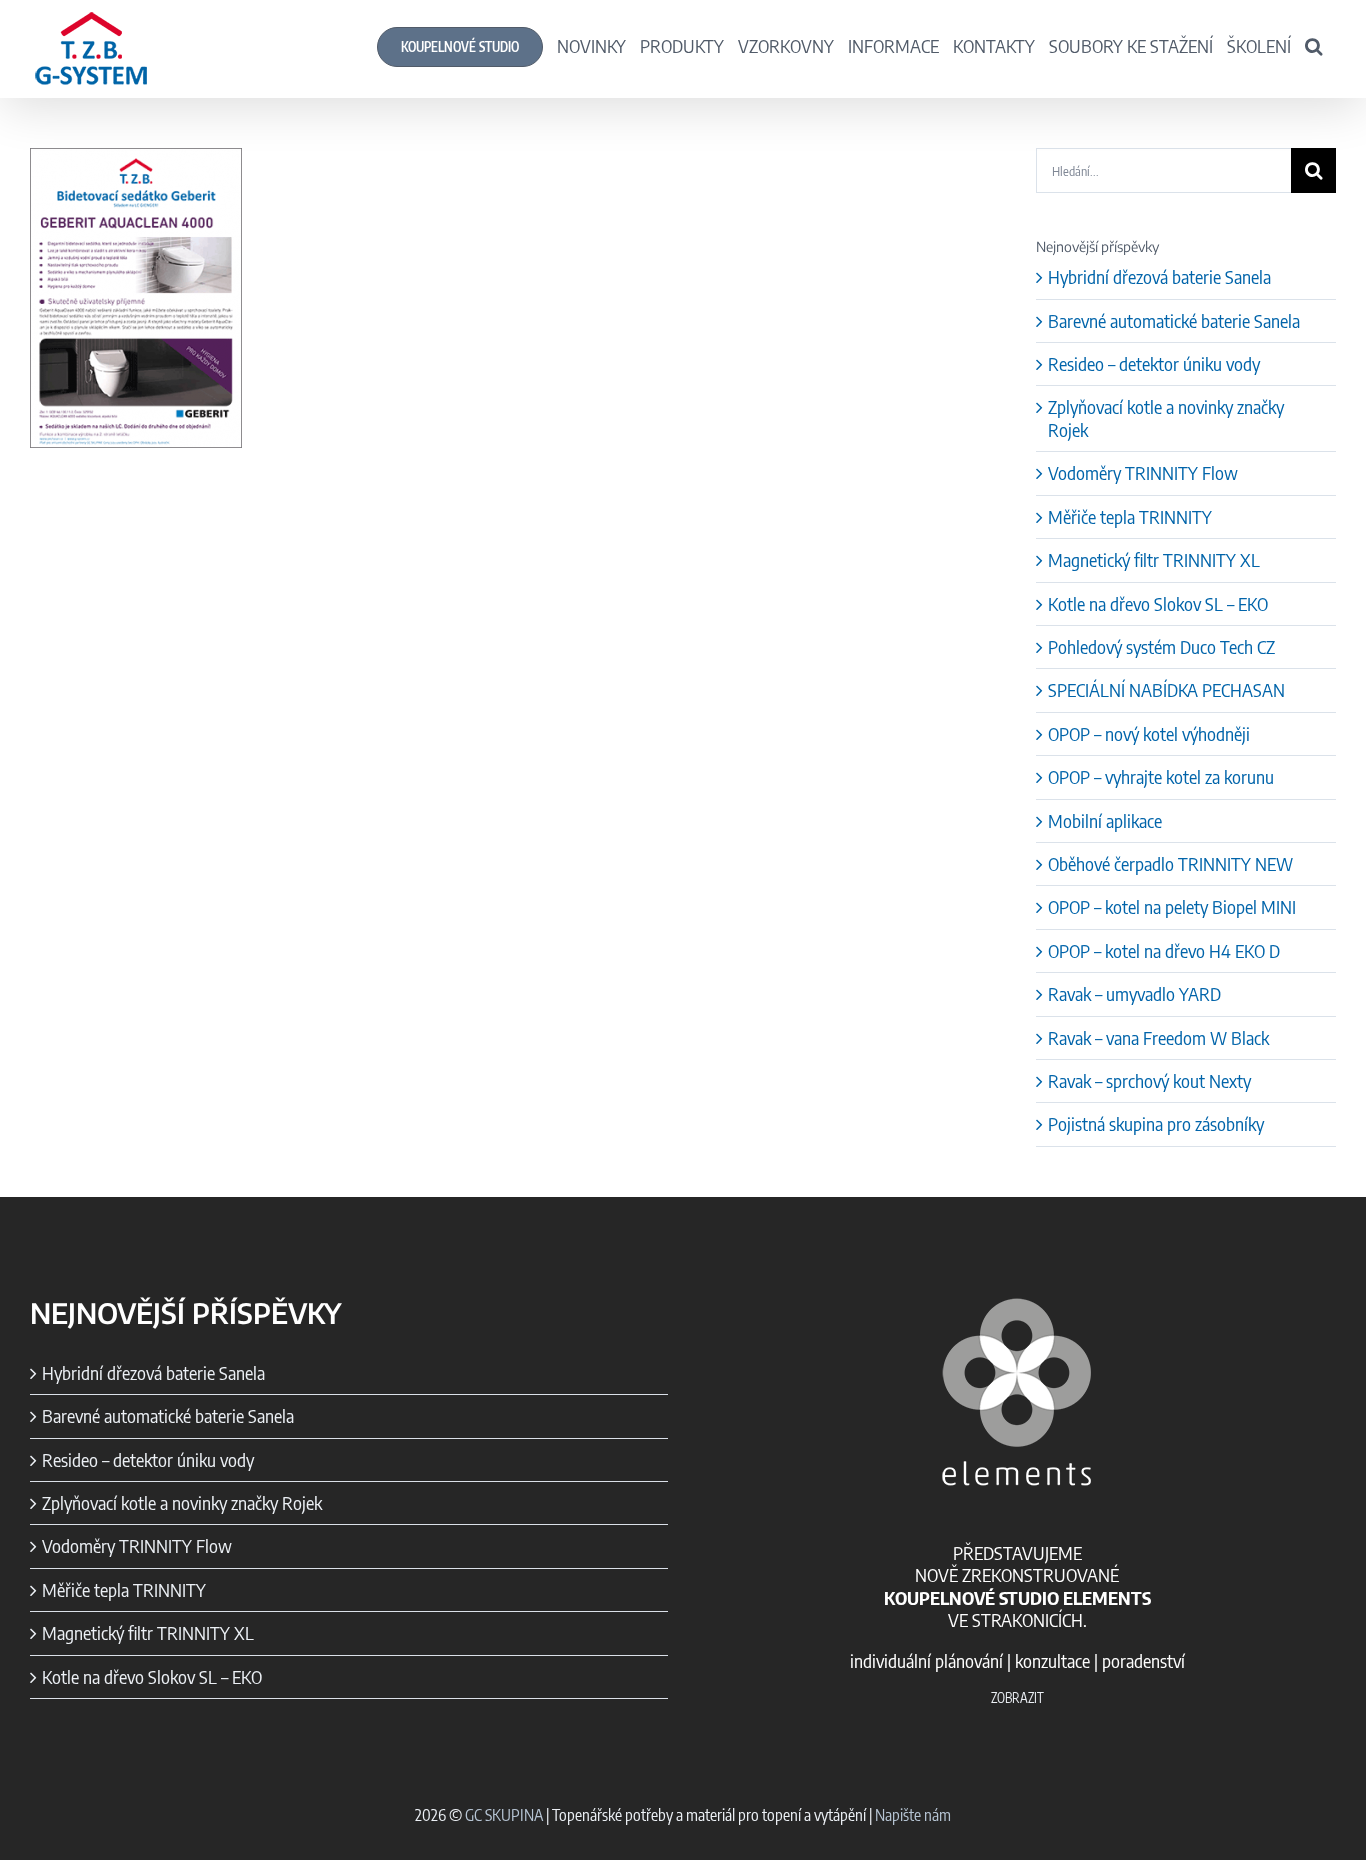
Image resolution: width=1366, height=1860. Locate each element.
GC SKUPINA (504, 1815)
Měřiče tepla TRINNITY (1130, 516)
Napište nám (913, 1815)
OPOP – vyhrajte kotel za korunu (1161, 776)
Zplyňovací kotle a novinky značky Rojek (1166, 417)
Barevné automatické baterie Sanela (1174, 320)
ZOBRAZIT (1017, 1698)
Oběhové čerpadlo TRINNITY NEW (1170, 863)
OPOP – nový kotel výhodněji (1149, 733)
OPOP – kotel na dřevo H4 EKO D (1164, 950)
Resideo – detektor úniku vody (1154, 363)
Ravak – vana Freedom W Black (1158, 1037)
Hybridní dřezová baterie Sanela (1159, 276)
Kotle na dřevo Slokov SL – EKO (1158, 603)
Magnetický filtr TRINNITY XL (1154, 559)
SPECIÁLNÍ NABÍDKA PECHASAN (1166, 689)
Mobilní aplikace (1105, 820)
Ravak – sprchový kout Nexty (1149, 1080)
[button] (1313, 45)
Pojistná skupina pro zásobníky (1156, 1123)
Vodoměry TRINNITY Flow (1143, 472)
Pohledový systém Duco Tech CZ (1161, 646)
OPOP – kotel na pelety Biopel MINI (1172, 906)
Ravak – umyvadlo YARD (1134, 993)
